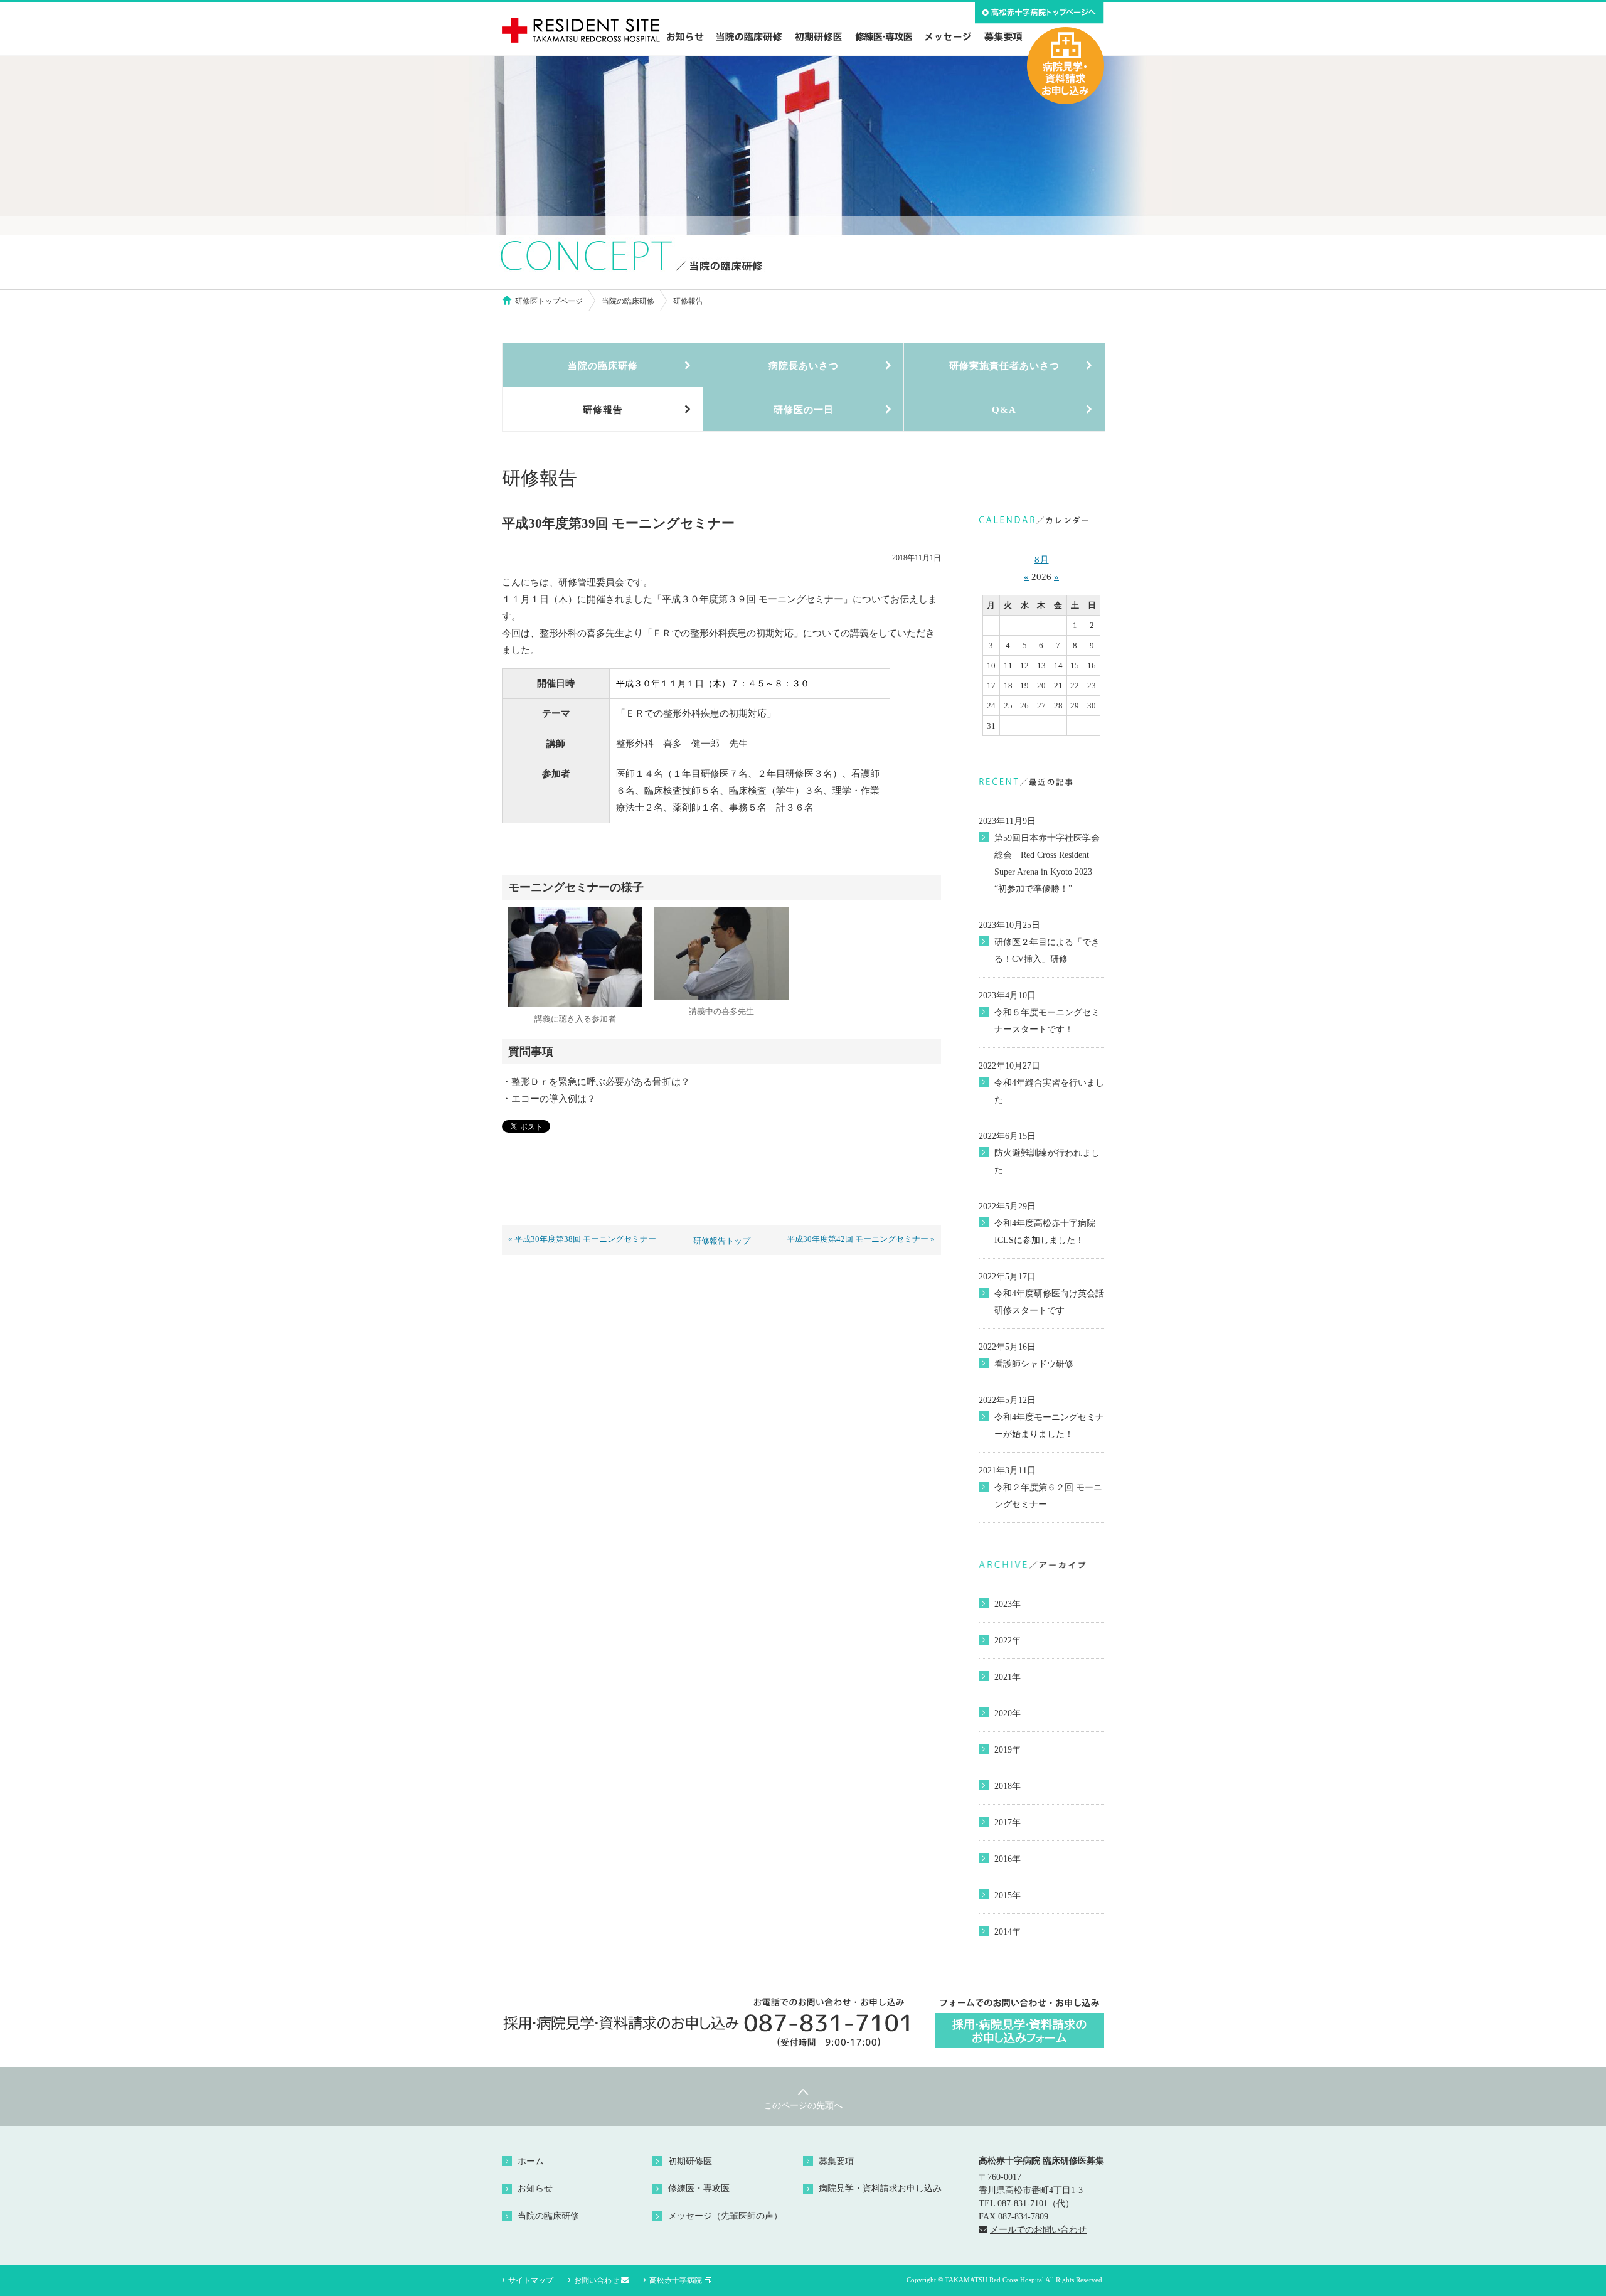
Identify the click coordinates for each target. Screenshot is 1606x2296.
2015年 (1008, 1895)
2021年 (1008, 1677)
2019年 (1008, 1750)
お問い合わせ (597, 2280)
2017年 (1008, 1823)
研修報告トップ (722, 1241)
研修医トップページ (549, 301)
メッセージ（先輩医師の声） (725, 2216)
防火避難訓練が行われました (1047, 1161)
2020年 (1008, 1713)
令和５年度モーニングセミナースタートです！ (1047, 1021)
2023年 (1008, 1604)
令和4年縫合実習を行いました (1049, 1091)
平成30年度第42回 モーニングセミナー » (861, 1239)
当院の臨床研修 (628, 301)
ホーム (531, 2161)
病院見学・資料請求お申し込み (880, 2188)
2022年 (1008, 1641)
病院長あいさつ (804, 366)
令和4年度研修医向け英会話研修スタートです (1049, 1302)
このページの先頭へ (803, 2106)
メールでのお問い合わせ (1038, 2230)
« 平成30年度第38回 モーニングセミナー (582, 1239)
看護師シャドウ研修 (1034, 1364)
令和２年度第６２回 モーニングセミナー (1048, 1496)
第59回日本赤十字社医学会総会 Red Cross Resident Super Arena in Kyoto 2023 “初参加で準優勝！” (1047, 863)
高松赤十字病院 (676, 2280)
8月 (1042, 560)
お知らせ (535, 2188)
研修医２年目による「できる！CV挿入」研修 (1047, 951)
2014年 (1008, 1932)
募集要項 (836, 2161)
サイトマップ (531, 2280)
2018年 (1008, 1786)
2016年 (1008, 1859)
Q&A (1004, 410)
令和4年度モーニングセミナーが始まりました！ (1049, 1426)
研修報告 (603, 410)
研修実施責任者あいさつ (1004, 366)
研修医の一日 (804, 410)
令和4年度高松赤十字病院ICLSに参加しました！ (1045, 1232)
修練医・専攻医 (699, 2188)
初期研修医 (690, 2161)
